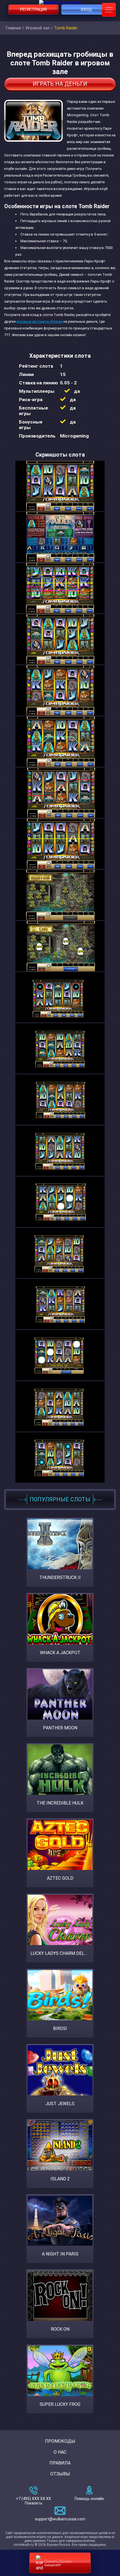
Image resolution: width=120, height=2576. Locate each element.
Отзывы (60, 2474)
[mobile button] (109, 10)
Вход (87, 10)
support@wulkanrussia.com (60, 2519)
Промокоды (60, 2441)
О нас (60, 2452)
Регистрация (33, 10)
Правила (60, 2463)
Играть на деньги (60, 84)
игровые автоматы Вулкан (39, 321)
